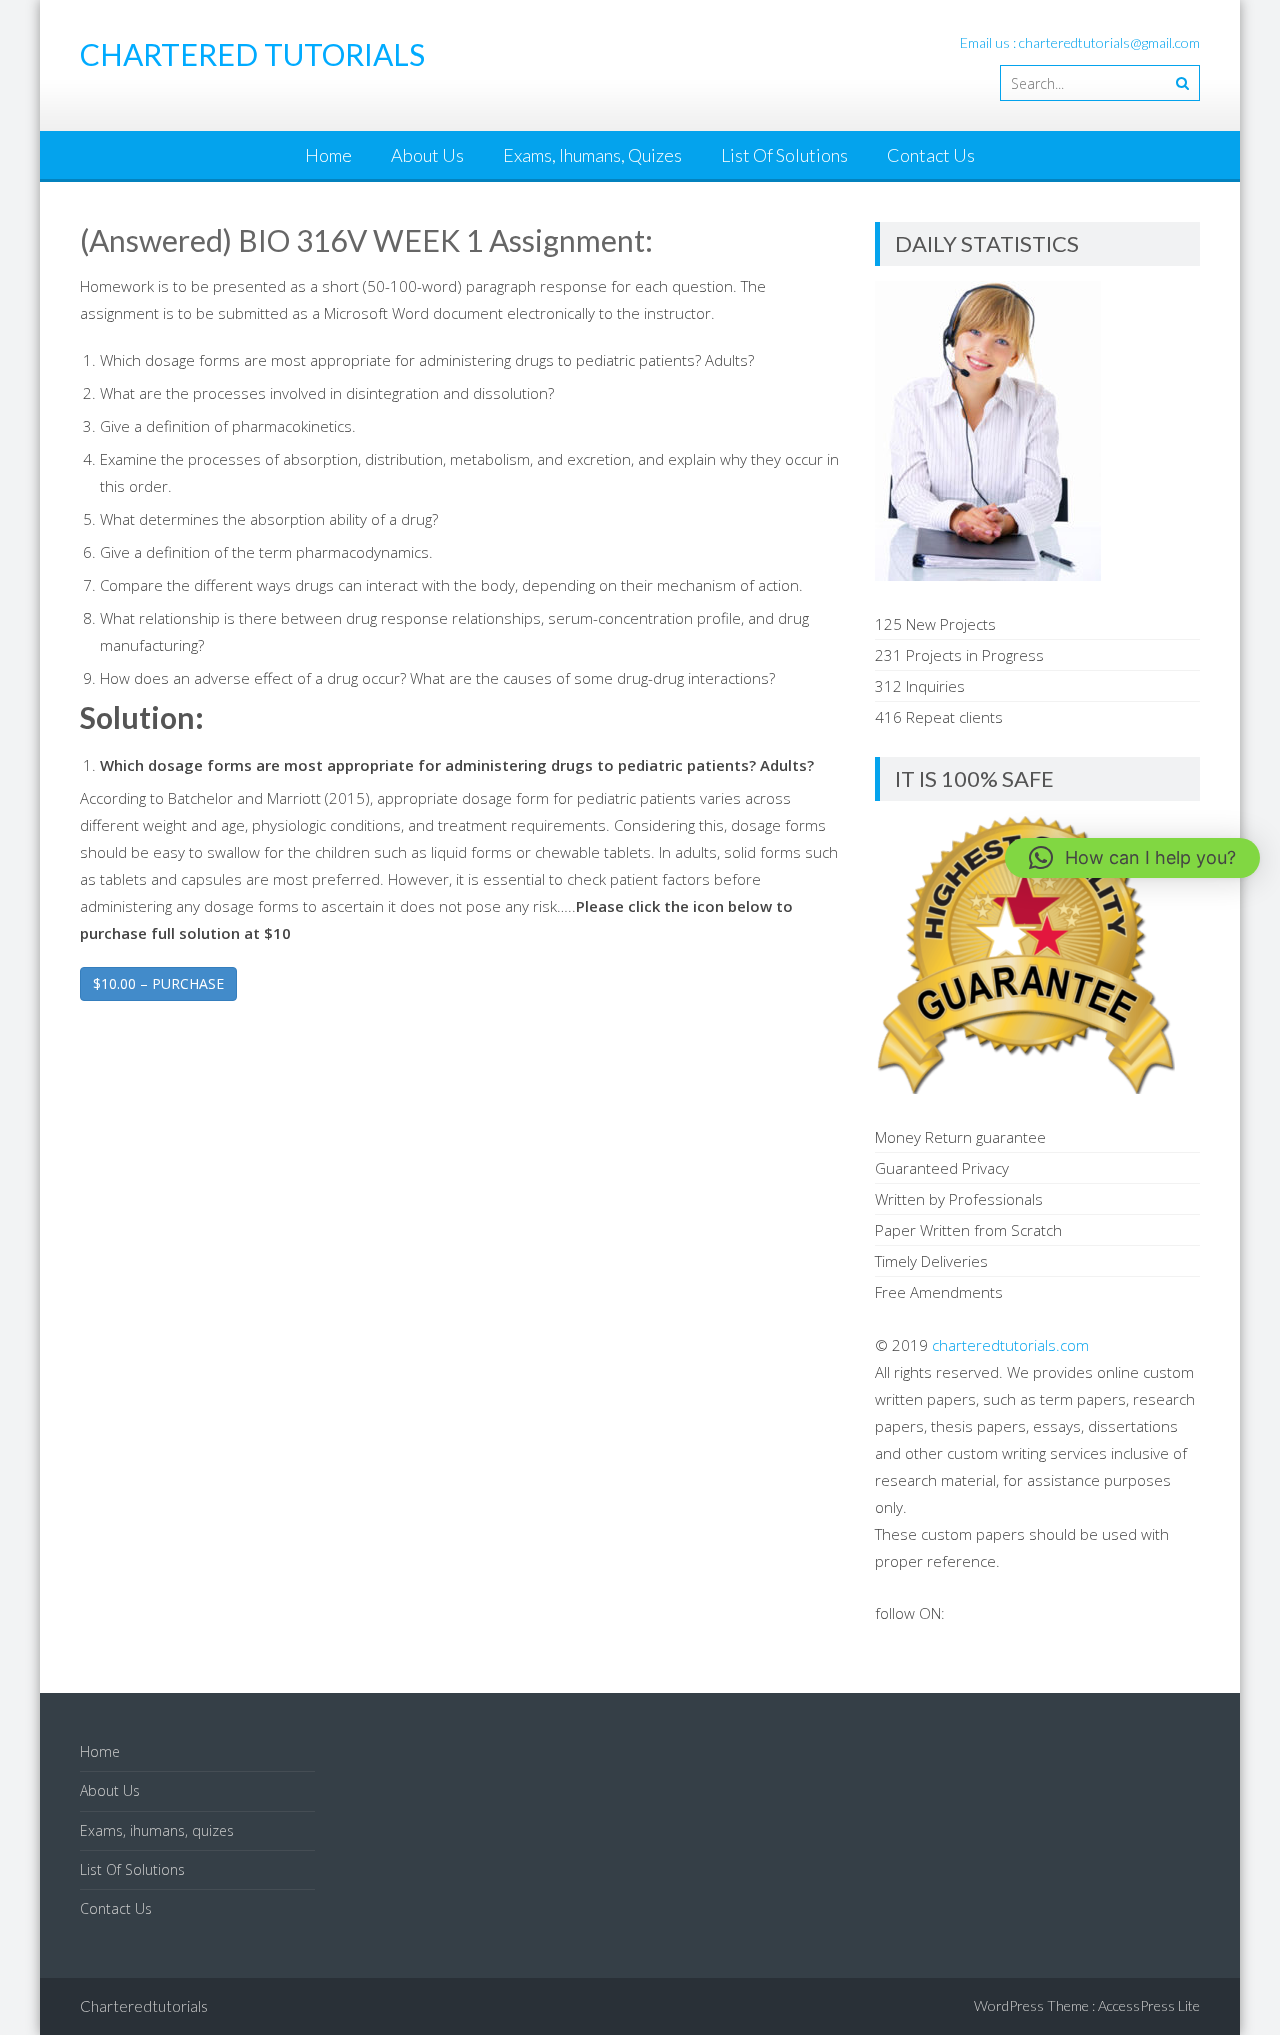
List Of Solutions (784, 155)
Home (328, 155)
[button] (1132, 858)
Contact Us (931, 155)
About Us (427, 155)
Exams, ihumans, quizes (592, 155)
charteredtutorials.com (1010, 1345)
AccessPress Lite (1149, 2005)
